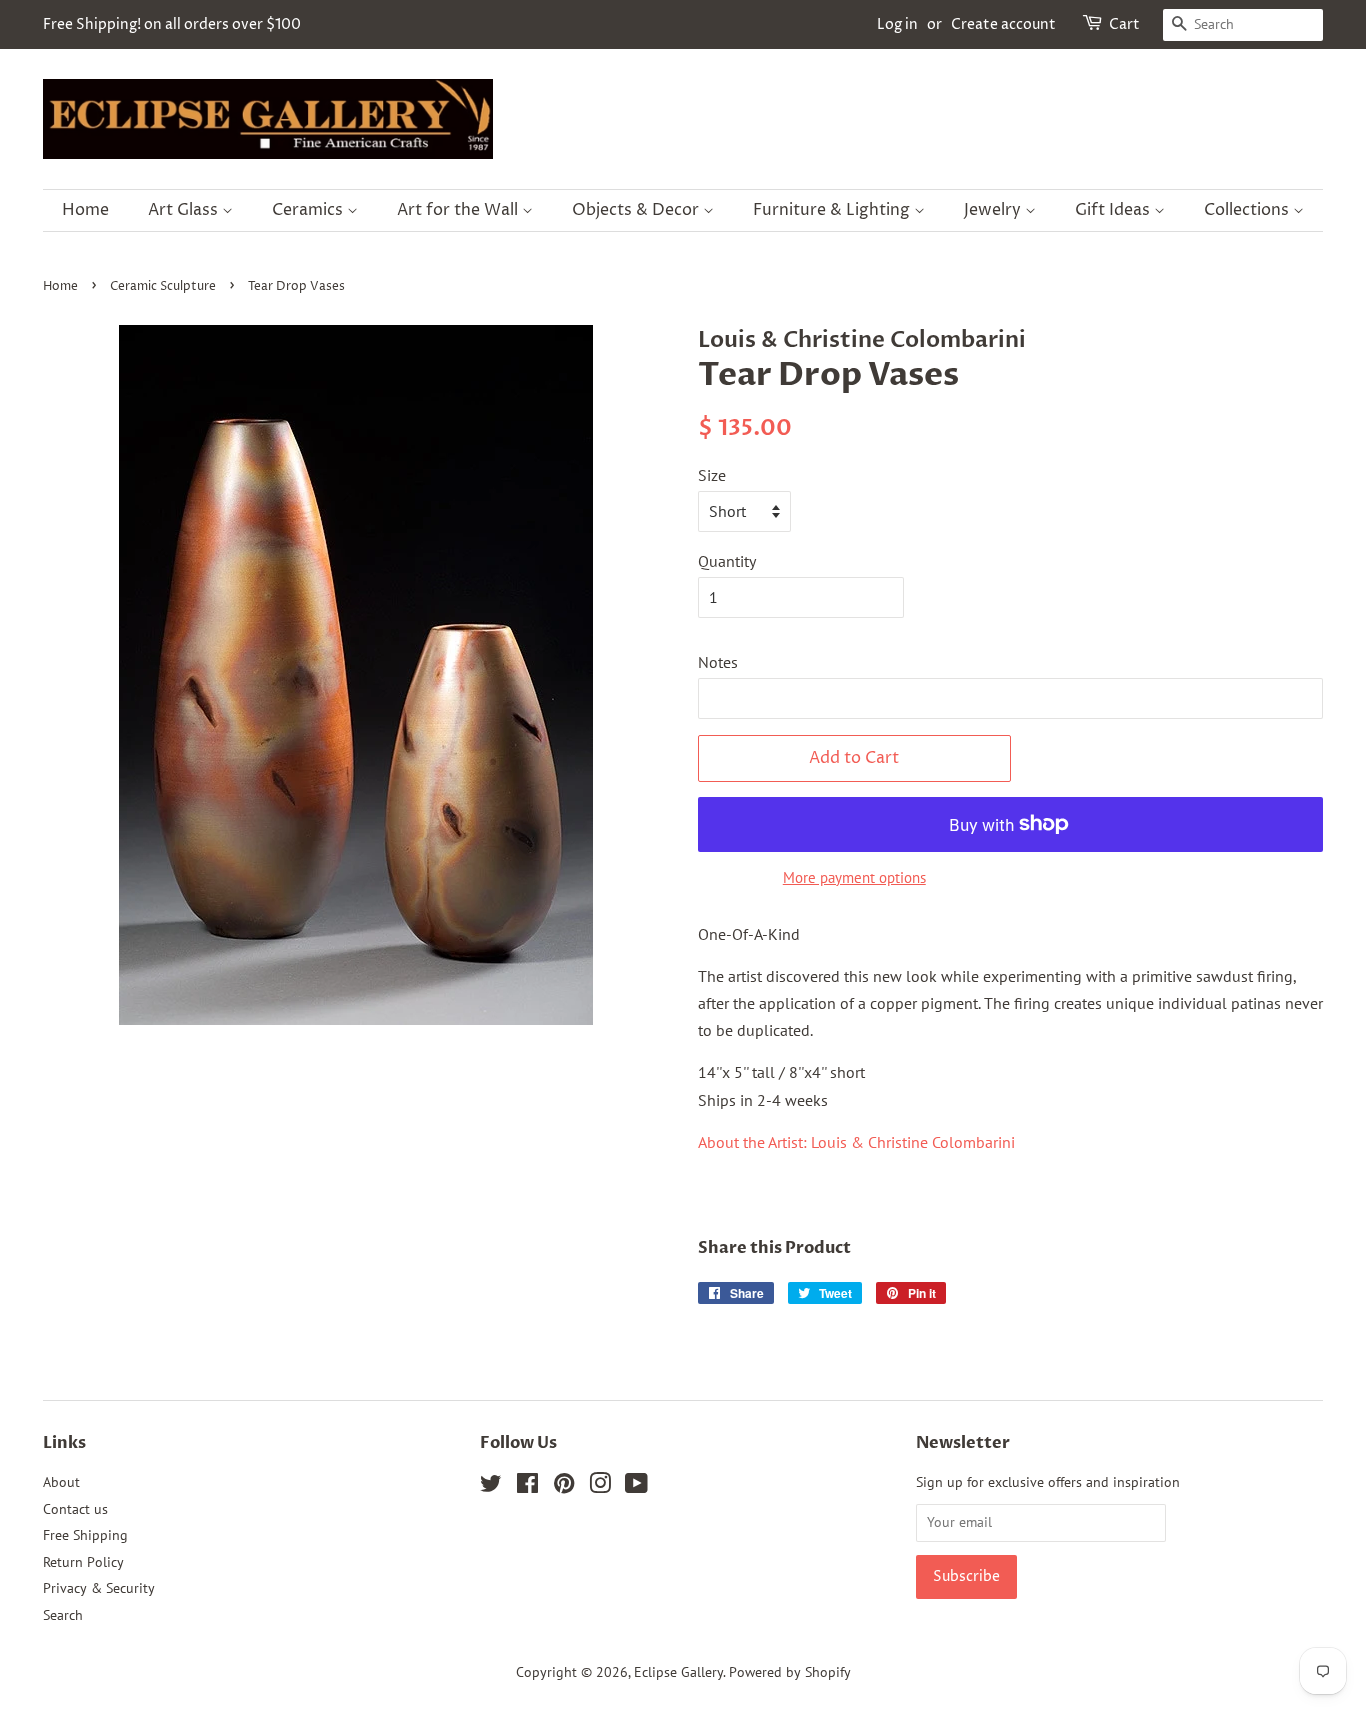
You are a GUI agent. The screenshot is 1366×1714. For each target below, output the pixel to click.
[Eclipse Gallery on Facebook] (527, 1487)
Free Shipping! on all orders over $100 (172, 24)
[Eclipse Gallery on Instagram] (600, 1487)
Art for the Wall (459, 210)
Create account (1003, 24)
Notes (718, 662)
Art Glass (185, 210)
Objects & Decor (637, 210)
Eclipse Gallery (678, 1672)
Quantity (727, 561)
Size (712, 475)
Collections (1248, 210)
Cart (1124, 24)
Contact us (75, 1509)
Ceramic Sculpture (163, 286)
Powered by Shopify (790, 1672)
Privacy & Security (99, 1588)
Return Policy (83, 1562)
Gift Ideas (1114, 210)
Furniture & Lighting (833, 210)
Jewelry (994, 210)
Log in (897, 24)
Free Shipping (85, 1535)
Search (63, 1615)
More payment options (854, 877)
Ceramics (309, 210)
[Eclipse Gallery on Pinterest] (564, 1487)
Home (85, 210)
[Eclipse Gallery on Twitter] (491, 1487)
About (61, 1482)
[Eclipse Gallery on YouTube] (636, 1487)
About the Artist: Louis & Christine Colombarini (858, 1142)
